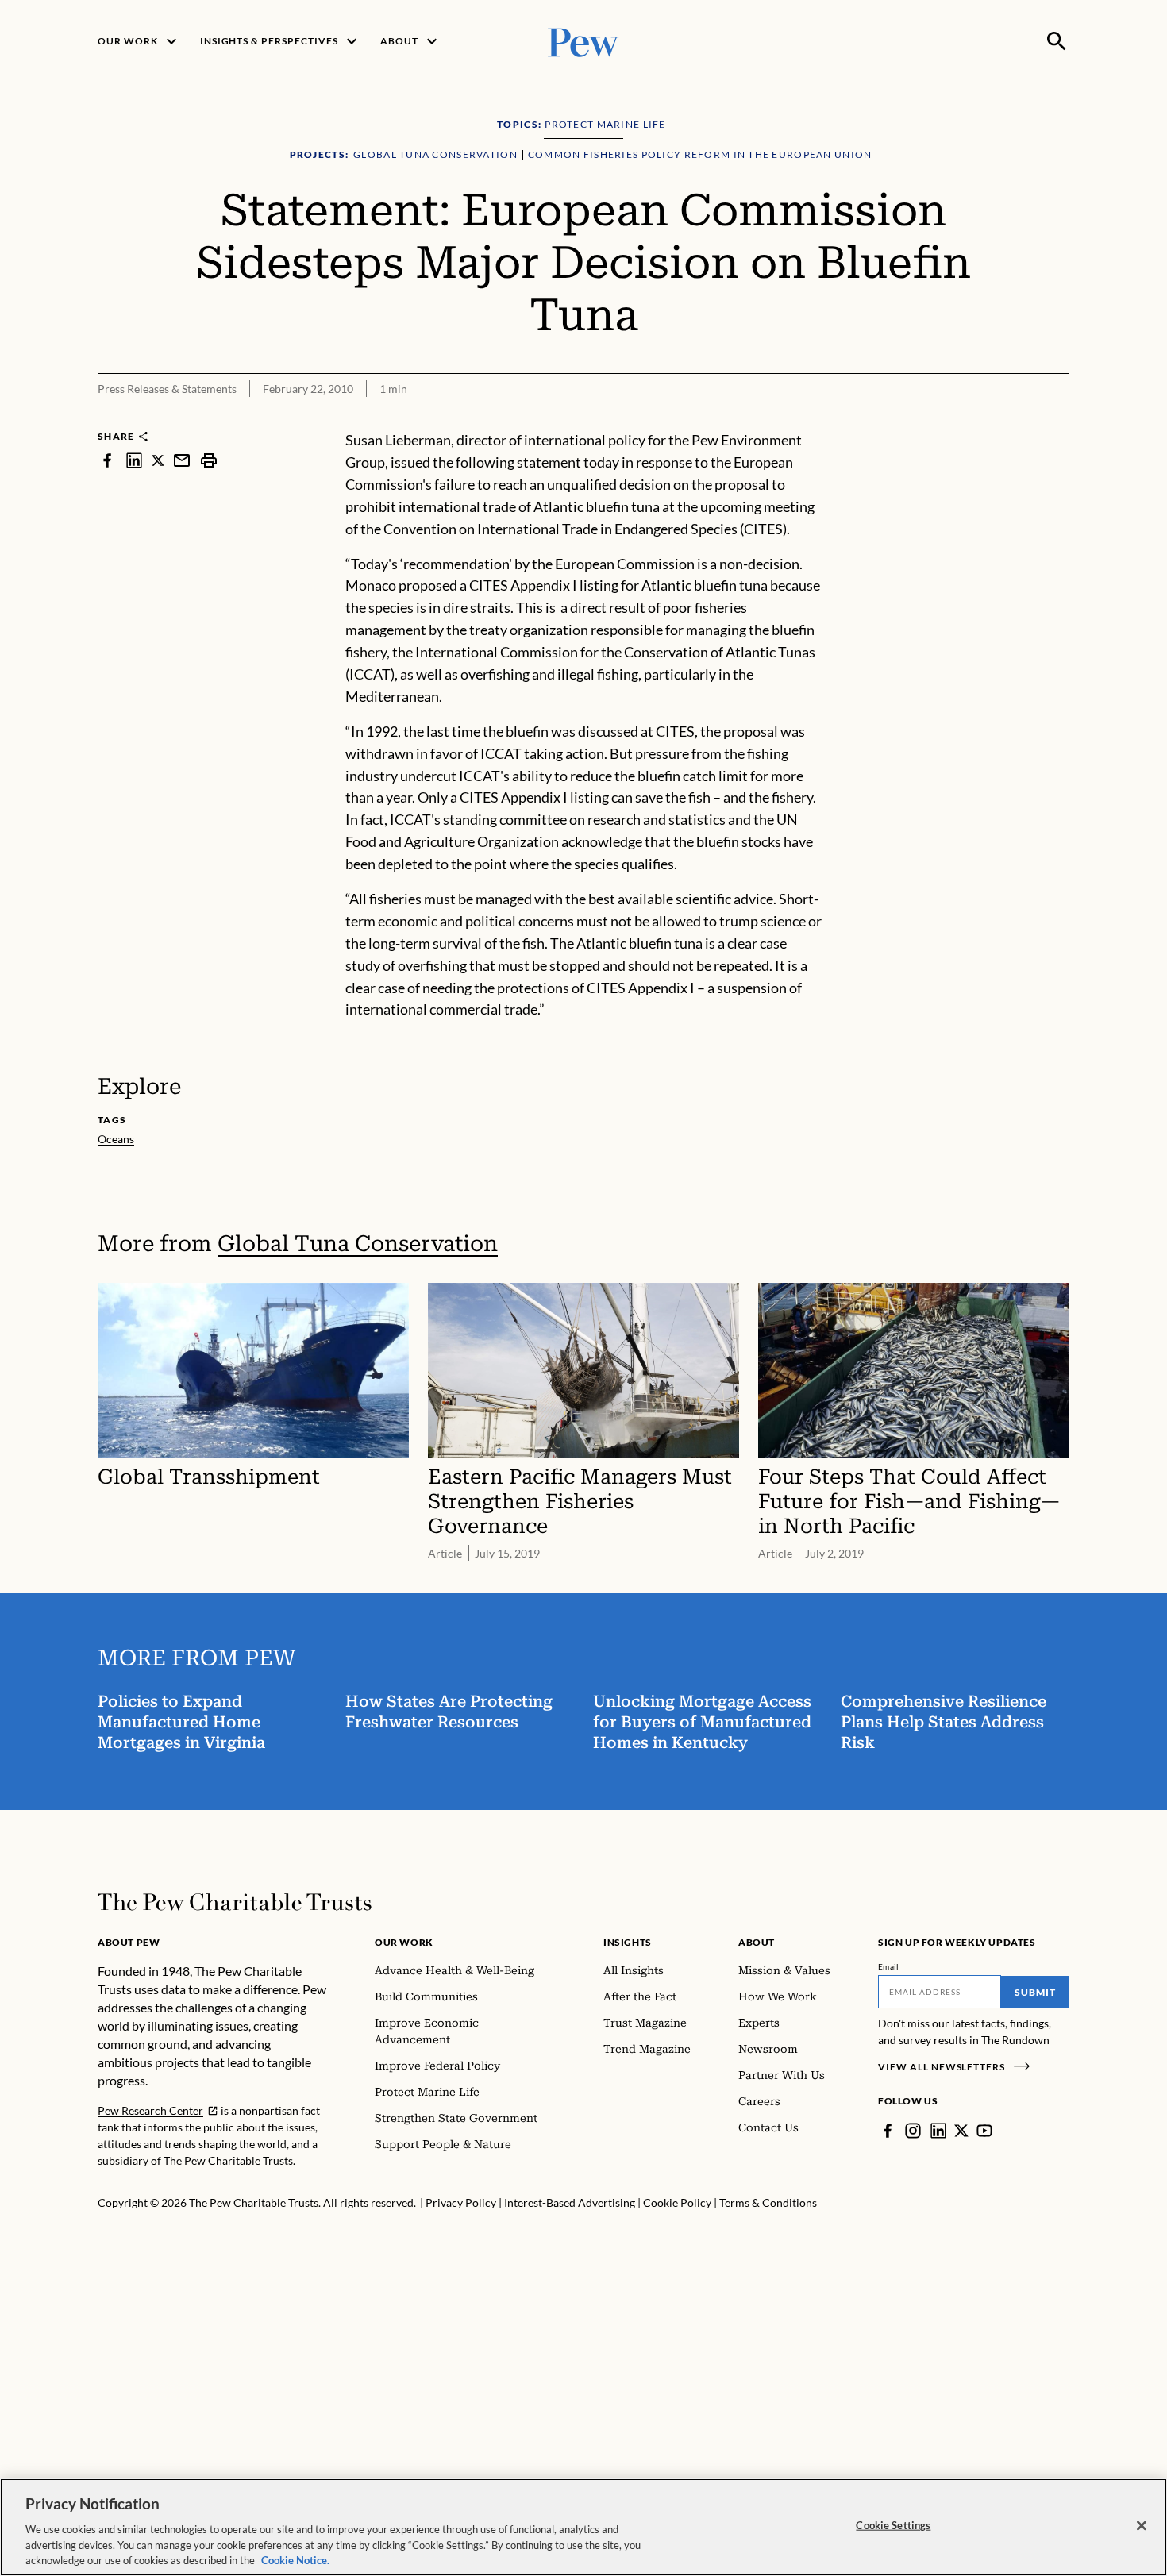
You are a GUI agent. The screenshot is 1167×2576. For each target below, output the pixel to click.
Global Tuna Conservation (358, 1244)
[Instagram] (913, 2131)
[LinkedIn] (938, 2131)
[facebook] (107, 460)
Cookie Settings (893, 2525)
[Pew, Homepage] (583, 41)
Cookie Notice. (295, 2559)
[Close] (1142, 2526)
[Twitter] (961, 2131)
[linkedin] (134, 460)
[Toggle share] (1060, 419)
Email (889, 1966)
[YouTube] (984, 2131)
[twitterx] (158, 460)
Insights (628, 1942)
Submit (1035, 1992)
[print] (209, 460)
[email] (182, 460)
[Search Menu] (1057, 41)
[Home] (235, 1902)
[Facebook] (888, 2131)
